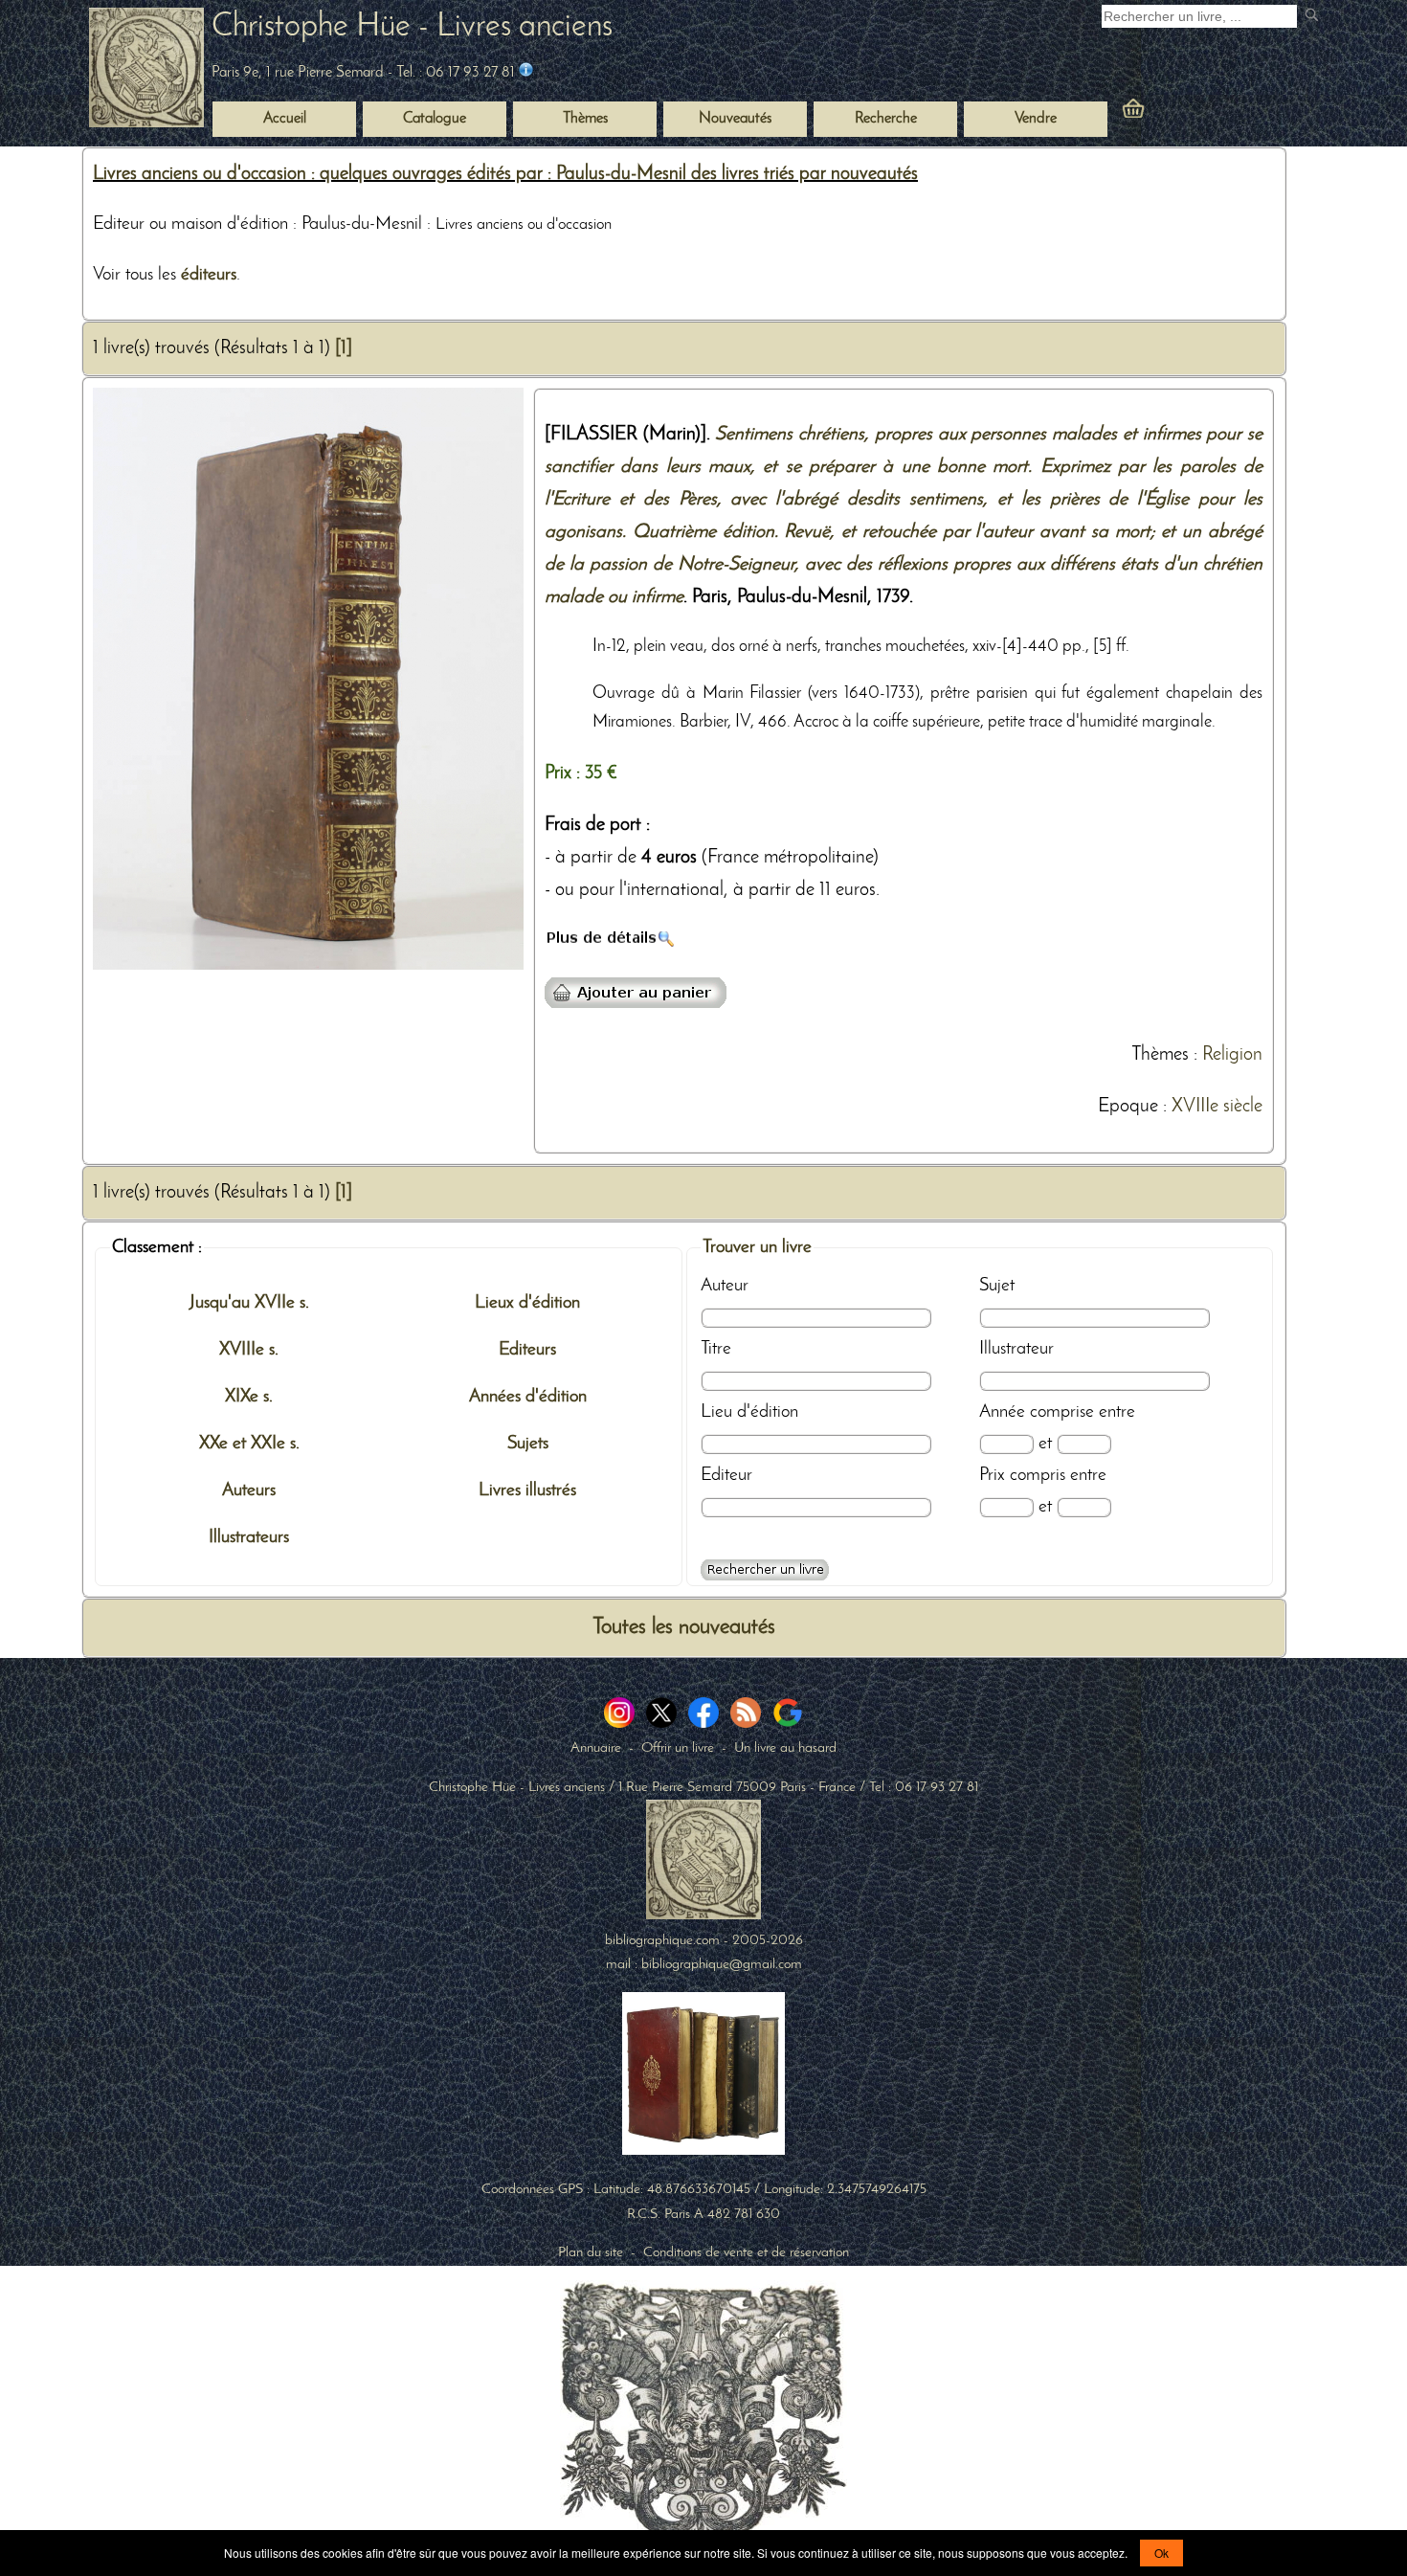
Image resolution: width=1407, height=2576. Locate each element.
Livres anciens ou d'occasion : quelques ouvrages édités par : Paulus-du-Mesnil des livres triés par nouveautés (505, 174)
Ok (1161, 2553)
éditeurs (209, 275)
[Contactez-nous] (526, 73)
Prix (992, 1475)
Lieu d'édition (749, 1412)
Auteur (725, 1286)
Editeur (726, 1475)
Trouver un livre (757, 1247)
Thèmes (1160, 1055)
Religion (1232, 1055)
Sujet (997, 1286)
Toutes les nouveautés (684, 1628)
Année (1002, 1412)
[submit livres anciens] (1314, 17)
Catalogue (435, 119)
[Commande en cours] (1186, 113)
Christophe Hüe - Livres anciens (412, 27)
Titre (716, 1349)
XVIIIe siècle (1217, 1107)
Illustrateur (1016, 1349)
